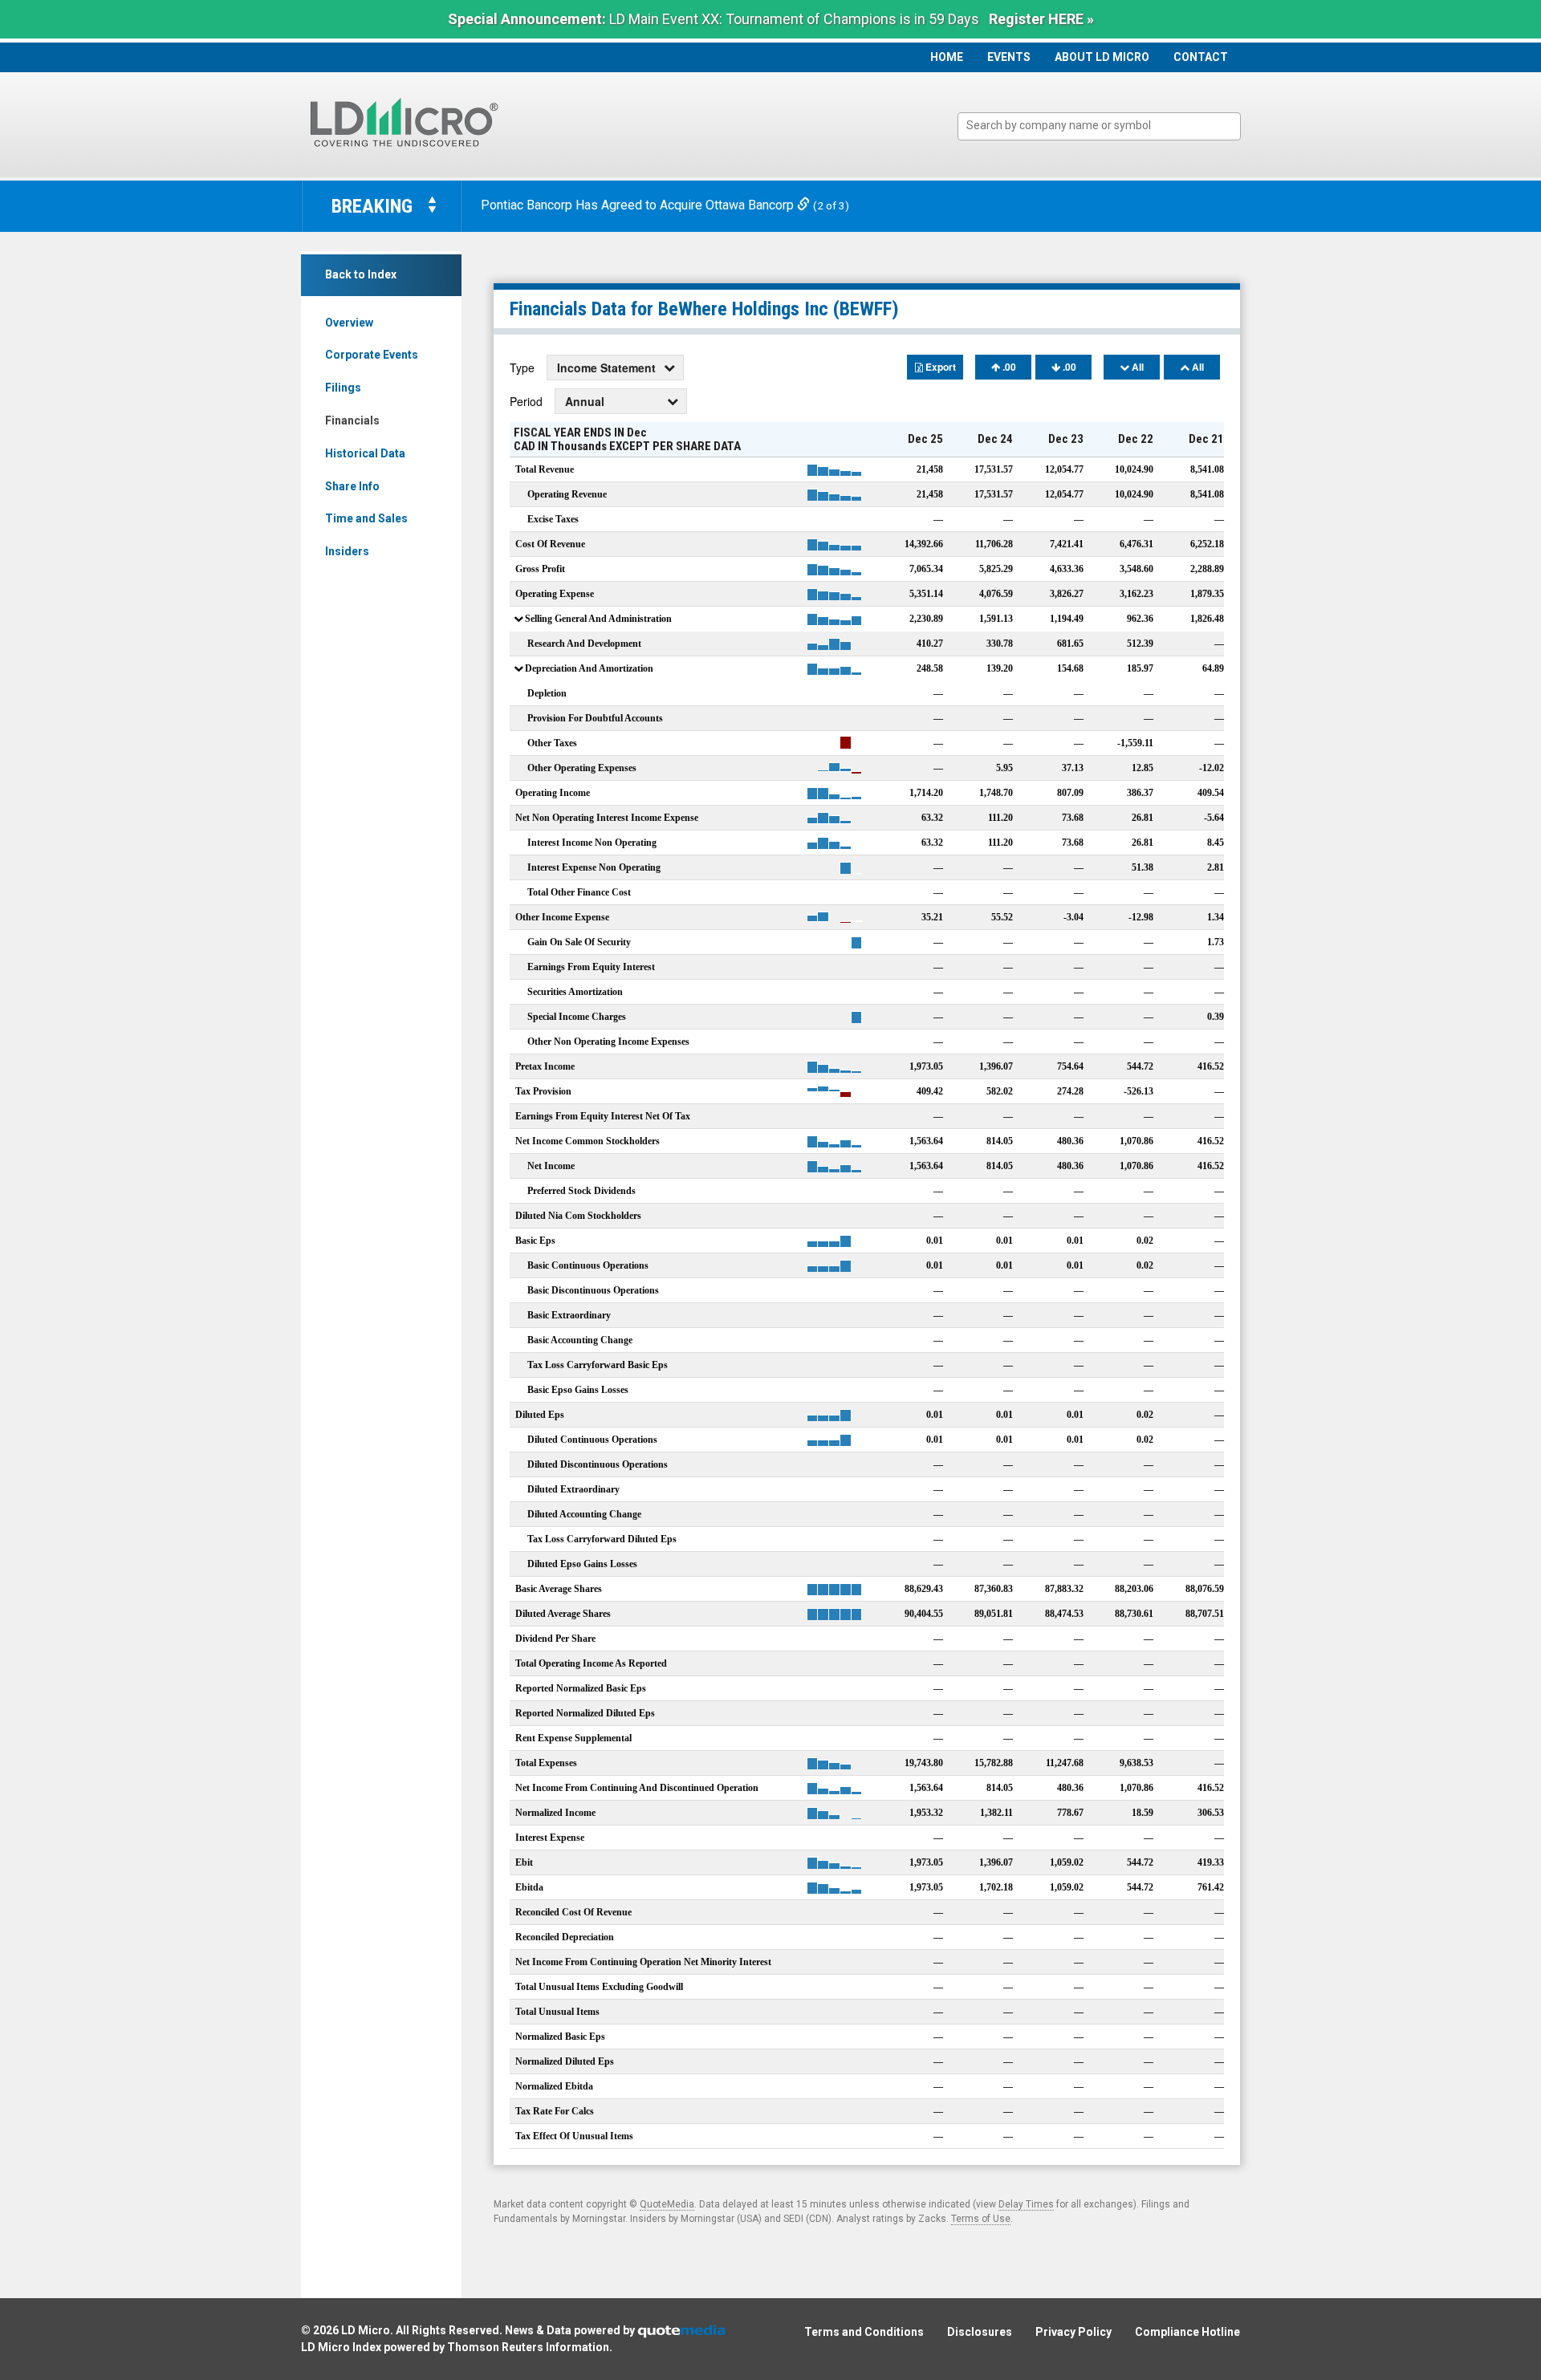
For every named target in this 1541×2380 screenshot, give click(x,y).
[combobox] (1099, 126)
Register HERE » (1041, 19)
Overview (349, 323)
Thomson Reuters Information (528, 2347)
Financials (352, 420)
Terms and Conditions (864, 2332)
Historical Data (365, 453)
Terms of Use (981, 2219)
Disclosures (980, 2332)
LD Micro (366, 2330)
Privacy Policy (1073, 2332)
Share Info (352, 486)
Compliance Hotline (1187, 2332)
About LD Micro (1102, 57)
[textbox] (1107, 126)
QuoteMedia (667, 2204)
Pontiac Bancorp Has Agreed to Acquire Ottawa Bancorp (639, 205)
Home (947, 57)
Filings (343, 388)
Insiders (347, 551)
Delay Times (1026, 2204)
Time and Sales (366, 518)
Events (1009, 57)
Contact (1201, 57)
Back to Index (361, 274)
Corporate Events (372, 355)
